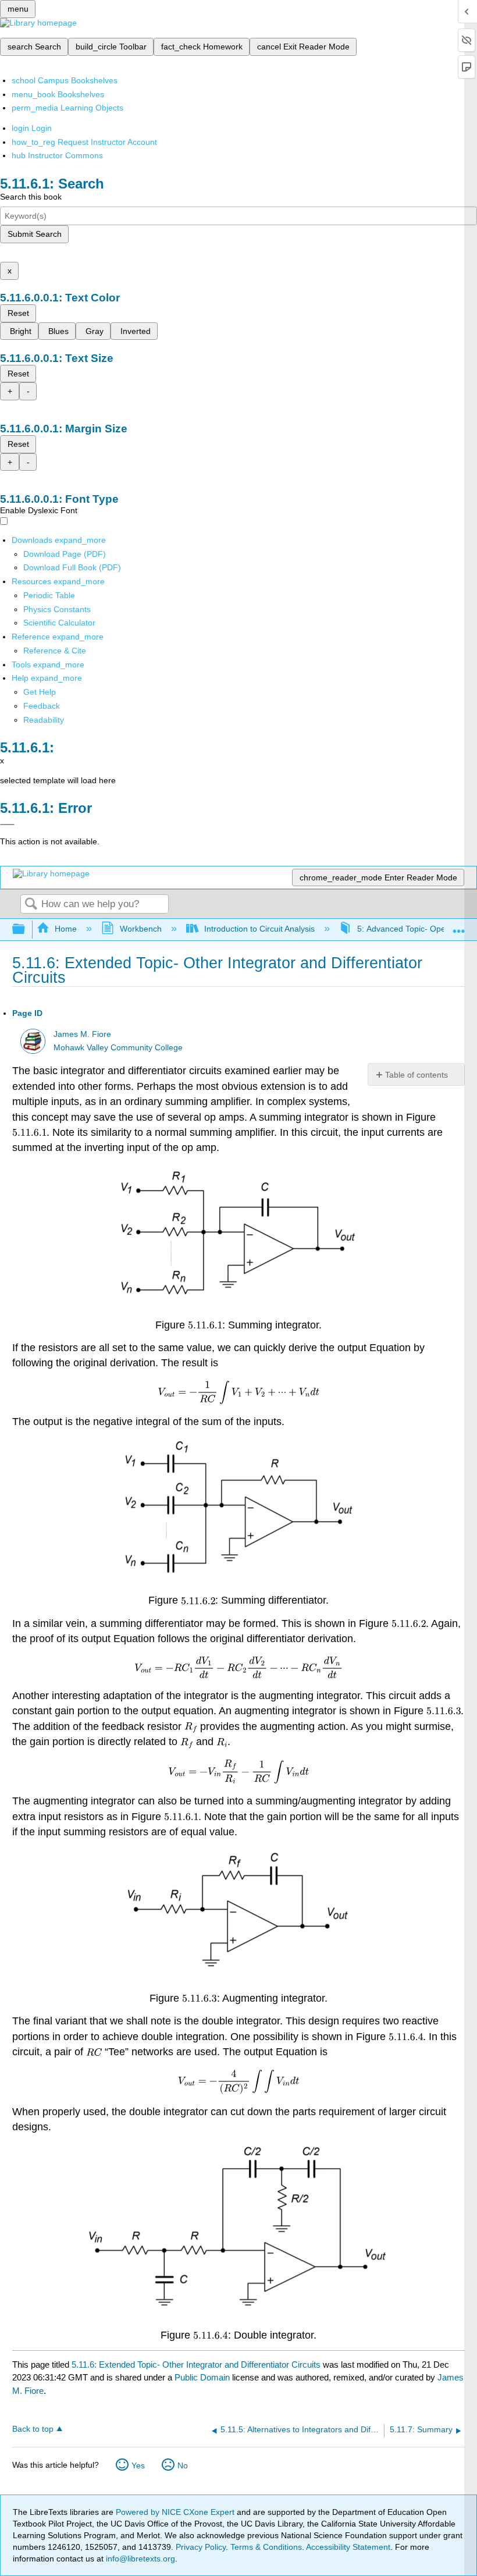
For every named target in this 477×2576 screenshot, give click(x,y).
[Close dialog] (7, 825)
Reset (18, 313)
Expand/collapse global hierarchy (26, 930)
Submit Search (35, 234)
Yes (138, 2465)
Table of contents (417, 1075)
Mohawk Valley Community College (118, 1048)
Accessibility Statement (348, 2547)
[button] (42, 706)
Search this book (31, 197)
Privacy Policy (201, 2547)
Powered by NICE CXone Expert (176, 2512)
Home (66, 929)
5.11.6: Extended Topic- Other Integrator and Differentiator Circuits (196, 2364)
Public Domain (203, 2377)
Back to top (33, 2429)
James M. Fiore (82, 1034)
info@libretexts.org (139, 2559)
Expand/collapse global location (459, 926)
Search (31, 905)
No (183, 2465)
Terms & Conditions (266, 2547)
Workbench (140, 929)
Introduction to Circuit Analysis (259, 929)
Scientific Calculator (59, 623)
